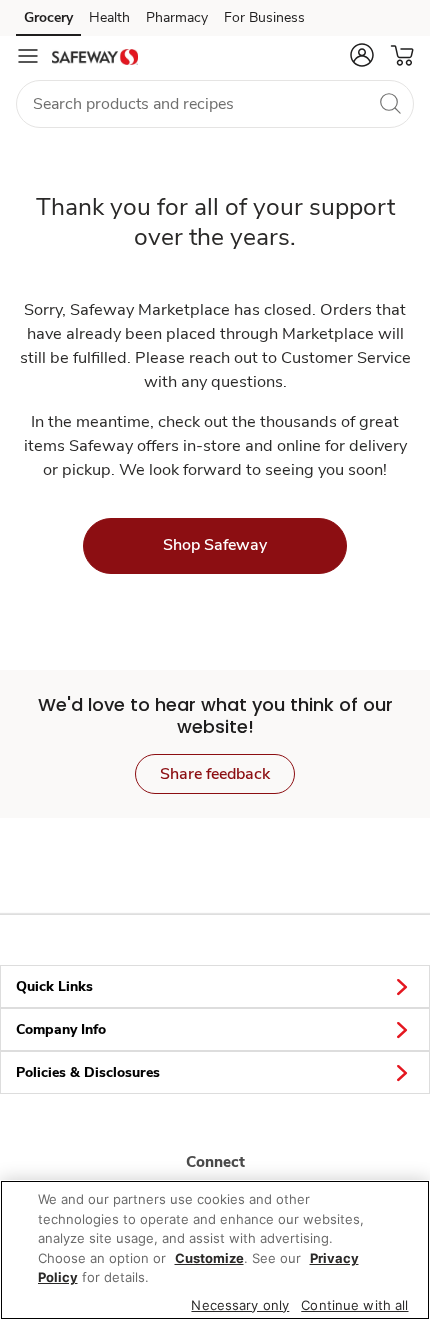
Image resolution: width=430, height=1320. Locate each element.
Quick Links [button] (54, 986)
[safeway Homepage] (95, 56)
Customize (209, 1258)
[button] (362, 55)
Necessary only (240, 1305)
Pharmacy (177, 17)
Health (109, 17)
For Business (264, 17)
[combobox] (215, 104)
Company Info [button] (61, 1029)
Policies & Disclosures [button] (88, 1072)
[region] (215, 1250)
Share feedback (215, 774)
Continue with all (354, 1305)
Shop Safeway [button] (215, 545)
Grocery (48, 17)
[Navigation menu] (28, 56)
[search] (390, 103)
